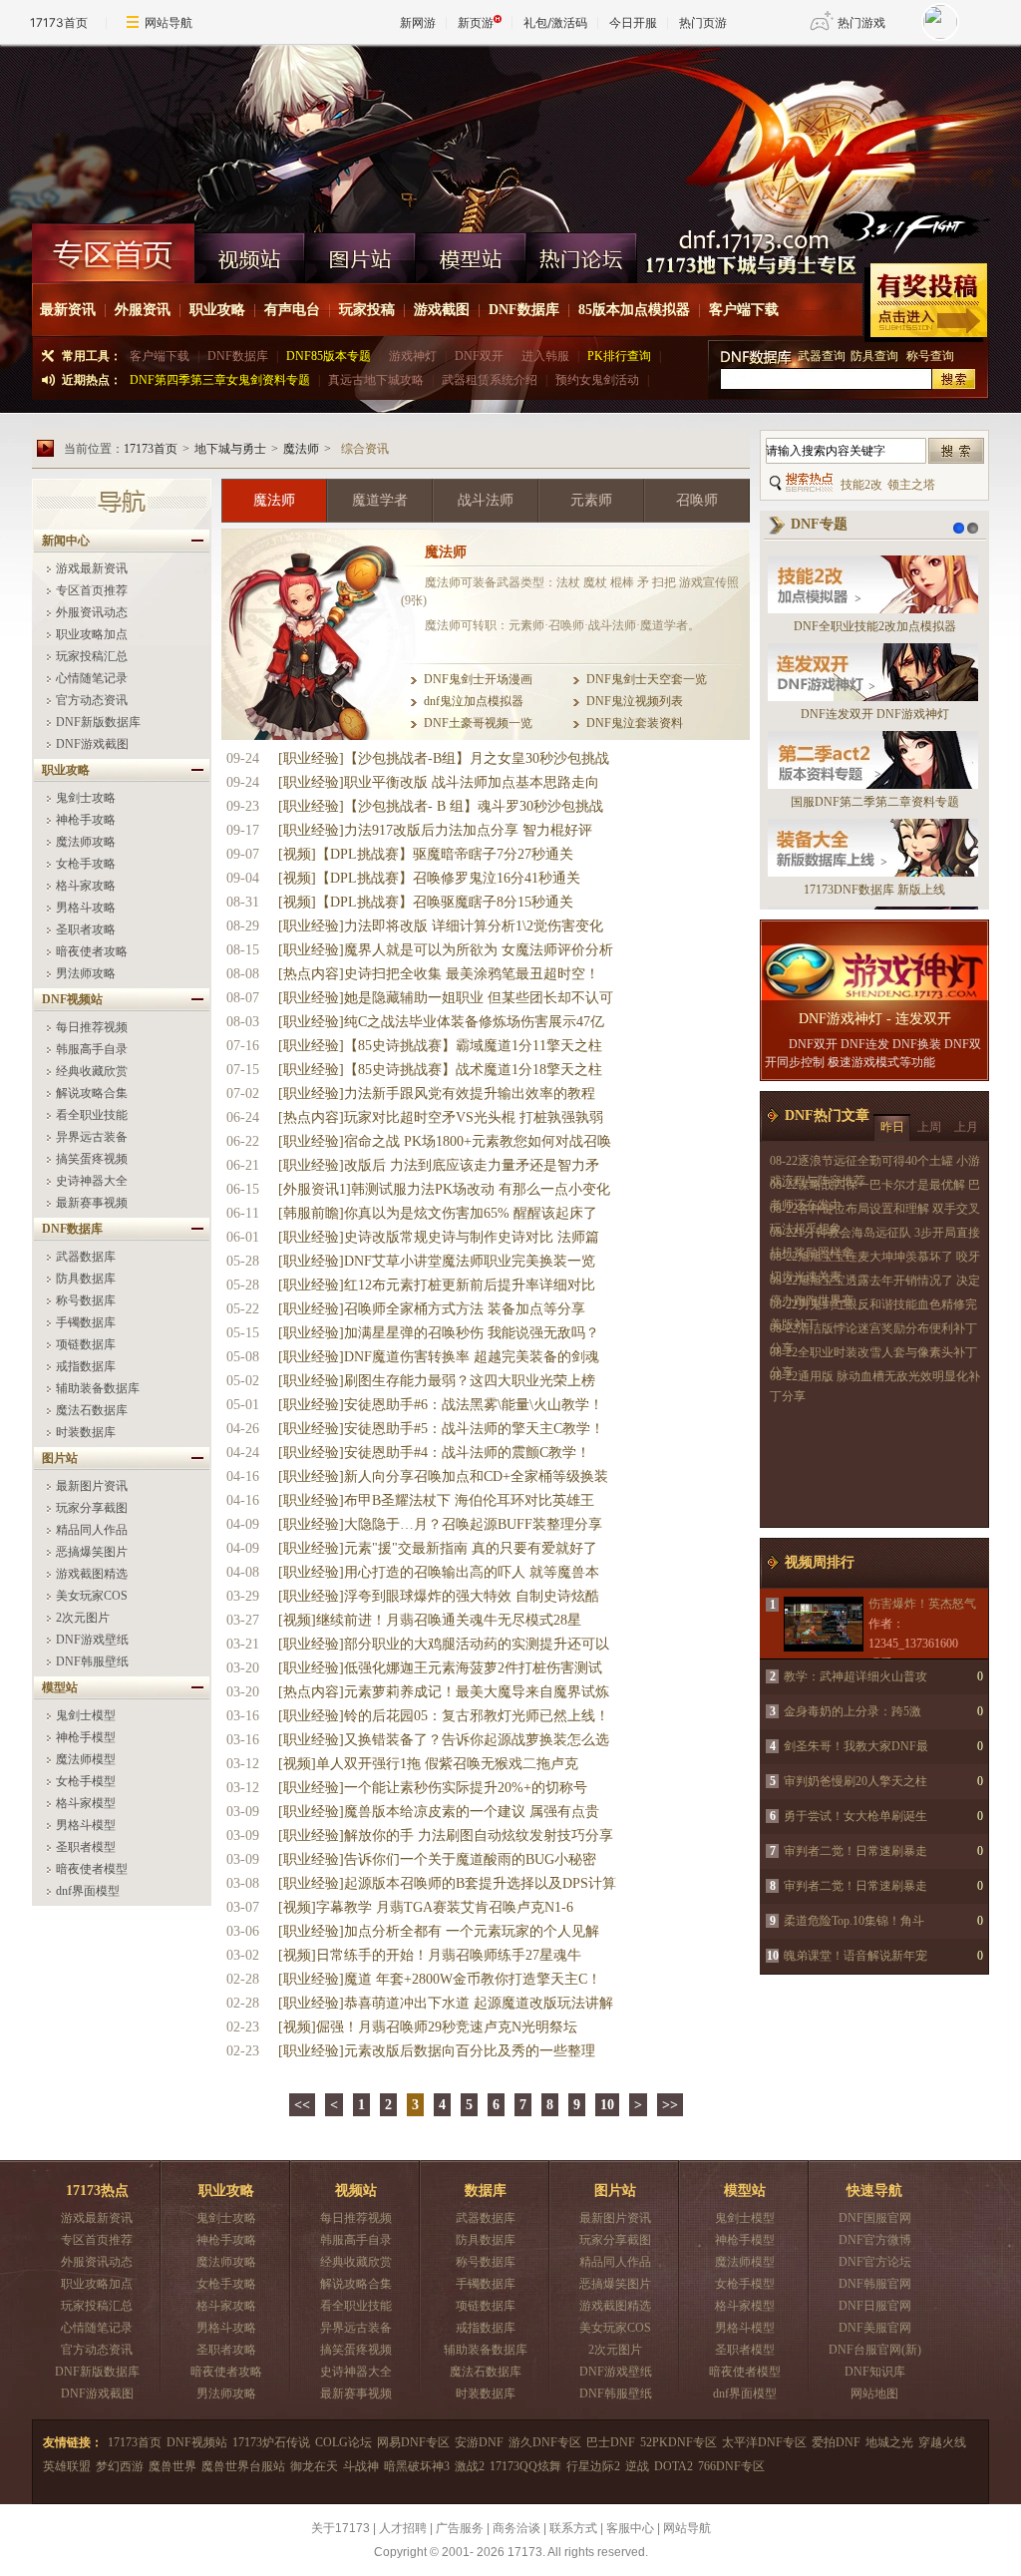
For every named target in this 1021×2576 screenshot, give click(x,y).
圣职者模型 (86, 1847)
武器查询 (822, 356)
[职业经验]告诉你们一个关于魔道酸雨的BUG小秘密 (437, 1859)
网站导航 (169, 22)
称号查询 (930, 356)
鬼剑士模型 (86, 1715)
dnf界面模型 (88, 1891)
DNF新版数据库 (98, 722)
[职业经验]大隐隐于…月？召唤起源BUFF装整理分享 (440, 1524)
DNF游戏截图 (92, 744)
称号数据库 (86, 1300)
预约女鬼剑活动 (597, 380)
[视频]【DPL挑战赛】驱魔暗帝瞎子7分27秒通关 (426, 854)
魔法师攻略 (86, 842)
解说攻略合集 (92, 1093)
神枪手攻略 (86, 820)
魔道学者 (380, 500)
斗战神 (361, 2466)
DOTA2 (674, 2466)
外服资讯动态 (92, 612)
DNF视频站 (197, 2442)
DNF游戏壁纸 (92, 1640)
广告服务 (460, 2528)
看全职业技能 (92, 1115)
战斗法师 (486, 500)
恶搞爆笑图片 (92, 1552)
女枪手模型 (86, 1781)
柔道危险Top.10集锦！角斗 (854, 1921)
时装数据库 (86, 1432)
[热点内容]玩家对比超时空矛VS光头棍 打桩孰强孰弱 (441, 1117)
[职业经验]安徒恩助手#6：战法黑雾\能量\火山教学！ (441, 1405)
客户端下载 (744, 310)
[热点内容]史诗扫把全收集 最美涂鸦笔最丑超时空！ (439, 974)
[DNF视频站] (250, 253)
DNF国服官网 (875, 2218)
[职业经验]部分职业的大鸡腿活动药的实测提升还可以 (444, 1644)
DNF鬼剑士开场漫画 (478, 679)
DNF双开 (479, 356)
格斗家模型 (86, 1803)
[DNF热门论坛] (582, 253)
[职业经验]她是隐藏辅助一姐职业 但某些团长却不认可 (446, 998)
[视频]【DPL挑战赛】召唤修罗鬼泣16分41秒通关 (429, 878)
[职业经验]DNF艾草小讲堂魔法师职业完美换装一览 (437, 1261)
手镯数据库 (86, 1322)
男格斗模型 (86, 1825)
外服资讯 (143, 310)
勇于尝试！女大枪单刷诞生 (855, 1816)
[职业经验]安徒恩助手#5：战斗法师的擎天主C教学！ (441, 1429)
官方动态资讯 (92, 700)
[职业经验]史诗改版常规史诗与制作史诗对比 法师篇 (439, 1237)
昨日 (892, 1127)
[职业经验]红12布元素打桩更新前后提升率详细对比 (437, 1285)
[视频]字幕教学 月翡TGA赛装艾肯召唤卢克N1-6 (426, 1907)
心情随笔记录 (92, 678)
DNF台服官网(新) (875, 2350)
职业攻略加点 (92, 634)
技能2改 (861, 485)
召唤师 (697, 500)
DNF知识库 (875, 2372)
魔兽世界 (172, 2466)
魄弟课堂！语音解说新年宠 (855, 1956)
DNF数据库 (524, 310)
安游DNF (479, 2442)
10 (607, 2105)
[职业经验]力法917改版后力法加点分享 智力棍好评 (435, 830)
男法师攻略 (86, 973)
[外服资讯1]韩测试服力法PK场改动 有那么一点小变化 (444, 1189)
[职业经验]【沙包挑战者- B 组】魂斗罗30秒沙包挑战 (441, 806)
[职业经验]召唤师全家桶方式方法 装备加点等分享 (432, 1309)
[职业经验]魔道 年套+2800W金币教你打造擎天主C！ (440, 1979)
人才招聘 (403, 2528)
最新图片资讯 (92, 1486)
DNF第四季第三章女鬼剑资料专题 (220, 380)
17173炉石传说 (271, 2442)
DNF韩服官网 (875, 2284)
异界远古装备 (92, 1137)
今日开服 (633, 22)
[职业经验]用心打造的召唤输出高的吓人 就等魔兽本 (439, 1572)
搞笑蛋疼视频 (92, 1159)
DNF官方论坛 (875, 2262)
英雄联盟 (67, 2466)
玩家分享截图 (92, 1508)
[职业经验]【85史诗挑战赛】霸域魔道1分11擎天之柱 (440, 1046)
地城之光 (889, 2442)
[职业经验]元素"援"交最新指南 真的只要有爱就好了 (438, 1548)
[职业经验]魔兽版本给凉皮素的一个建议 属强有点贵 (439, 1812)
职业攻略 (217, 310)
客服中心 (630, 2528)
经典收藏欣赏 (92, 1071)
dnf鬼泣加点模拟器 (474, 701)
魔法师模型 (86, 1759)
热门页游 (703, 22)
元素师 (591, 500)
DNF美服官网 (875, 2328)
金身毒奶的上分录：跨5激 (852, 1711)
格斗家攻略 (86, 886)
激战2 (470, 2466)
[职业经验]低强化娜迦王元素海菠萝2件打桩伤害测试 (440, 1668)
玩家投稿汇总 (92, 656)
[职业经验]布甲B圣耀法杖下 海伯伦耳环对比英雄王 (436, 1500)
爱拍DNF (836, 2442)
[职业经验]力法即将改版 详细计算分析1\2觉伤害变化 (441, 926)
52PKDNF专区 (679, 2442)
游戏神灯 (413, 356)
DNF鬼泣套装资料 (635, 723)
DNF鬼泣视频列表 (635, 701)
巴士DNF (611, 2442)
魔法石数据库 (92, 1410)
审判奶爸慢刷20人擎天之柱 (855, 1781)
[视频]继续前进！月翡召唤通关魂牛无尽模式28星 (430, 1620)
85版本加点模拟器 (634, 310)
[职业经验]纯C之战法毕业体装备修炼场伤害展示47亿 (441, 1022)
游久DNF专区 (545, 2442)
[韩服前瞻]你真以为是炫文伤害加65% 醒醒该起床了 (438, 1213)
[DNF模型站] (471, 253)
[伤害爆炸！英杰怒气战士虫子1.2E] (823, 1624)
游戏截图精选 (92, 1574)
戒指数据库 (86, 1366)
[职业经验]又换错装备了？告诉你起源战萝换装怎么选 (444, 1740)
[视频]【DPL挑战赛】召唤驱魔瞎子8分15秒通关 (426, 902)
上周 (929, 1127)
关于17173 (340, 2528)
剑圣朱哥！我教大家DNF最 (856, 1746)
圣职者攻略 (86, 929)
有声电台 (292, 310)
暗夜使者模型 (92, 1869)
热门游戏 (861, 22)
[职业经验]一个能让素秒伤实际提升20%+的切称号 (433, 1788)
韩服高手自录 (92, 1049)
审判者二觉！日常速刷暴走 (855, 1851)
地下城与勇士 (230, 449)
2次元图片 (83, 1618)
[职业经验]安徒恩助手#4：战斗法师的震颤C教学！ (434, 1453)
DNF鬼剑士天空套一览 (647, 679)
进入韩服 (545, 356)
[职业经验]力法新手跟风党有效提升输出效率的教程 (437, 1094)
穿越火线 (942, 2442)
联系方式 (573, 2528)
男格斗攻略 (86, 908)
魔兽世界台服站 (243, 2466)
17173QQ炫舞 (525, 2466)
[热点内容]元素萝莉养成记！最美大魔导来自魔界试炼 (444, 1692)
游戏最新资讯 (92, 568)
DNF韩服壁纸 (92, 1661)
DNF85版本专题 (329, 356)
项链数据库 (86, 1344)
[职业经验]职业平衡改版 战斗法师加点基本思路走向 (439, 782)
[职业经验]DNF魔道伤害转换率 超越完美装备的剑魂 (439, 1357)
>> (670, 2105)
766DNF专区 (731, 2466)
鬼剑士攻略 (86, 798)
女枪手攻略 (86, 864)
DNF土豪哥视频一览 (478, 723)
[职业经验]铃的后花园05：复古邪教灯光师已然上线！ (444, 1716)
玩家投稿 (367, 310)
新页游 (476, 22)
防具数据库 (86, 1279)
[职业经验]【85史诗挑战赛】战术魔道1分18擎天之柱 (440, 1070)
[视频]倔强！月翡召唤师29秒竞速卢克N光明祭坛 (428, 2027)
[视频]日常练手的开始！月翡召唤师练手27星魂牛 (430, 1955)
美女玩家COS (92, 1596)
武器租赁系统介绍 (490, 380)
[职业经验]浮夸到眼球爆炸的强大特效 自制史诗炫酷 (439, 1596)
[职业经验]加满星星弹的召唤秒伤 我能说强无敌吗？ (439, 1333)
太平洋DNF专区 (764, 2442)
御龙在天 (314, 2466)
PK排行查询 (619, 356)
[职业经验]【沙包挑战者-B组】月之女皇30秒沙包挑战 (444, 758)
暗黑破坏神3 (417, 2466)
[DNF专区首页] (113, 253)
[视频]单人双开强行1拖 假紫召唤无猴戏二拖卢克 (428, 1764)
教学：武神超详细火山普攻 (855, 1676)
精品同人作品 (92, 1530)
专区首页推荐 (92, 590)
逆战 (637, 2466)
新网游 (418, 22)
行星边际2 (593, 2466)
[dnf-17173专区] (510, 134)
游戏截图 (442, 310)
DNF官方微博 (875, 2240)
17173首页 (59, 22)
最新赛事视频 (92, 1203)
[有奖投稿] (926, 303)
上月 (966, 1127)
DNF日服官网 (875, 2306)
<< (302, 2105)
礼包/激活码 (555, 22)
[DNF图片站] (360, 253)
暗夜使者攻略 (92, 951)
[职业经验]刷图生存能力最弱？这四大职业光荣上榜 (437, 1381)
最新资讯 (68, 310)
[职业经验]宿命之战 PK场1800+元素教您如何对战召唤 (445, 1141)
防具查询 (876, 356)
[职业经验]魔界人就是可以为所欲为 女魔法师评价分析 (446, 950)
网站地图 (874, 2393)
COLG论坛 (343, 2442)
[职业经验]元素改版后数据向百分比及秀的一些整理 (437, 2051)
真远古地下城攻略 (376, 380)
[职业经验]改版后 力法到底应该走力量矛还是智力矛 (439, 1165)
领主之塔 (911, 485)
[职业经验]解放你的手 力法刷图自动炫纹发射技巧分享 (446, 1836)
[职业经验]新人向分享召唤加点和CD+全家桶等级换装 (443, 1476)
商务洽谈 (516, 2528)
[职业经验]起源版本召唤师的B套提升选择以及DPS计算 (447, 1883)
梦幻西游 (120, 2466)
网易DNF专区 (413, 2442)
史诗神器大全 (92, 1181)
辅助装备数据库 (98, 1388)
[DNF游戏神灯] (874, 973)
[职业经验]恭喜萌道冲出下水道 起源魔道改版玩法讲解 (446, 2003)
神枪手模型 (86, 1737)
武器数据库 (86, 1257)
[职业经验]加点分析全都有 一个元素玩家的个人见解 (439, 1931)
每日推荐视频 (92, 1027)
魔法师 (301, 449)
